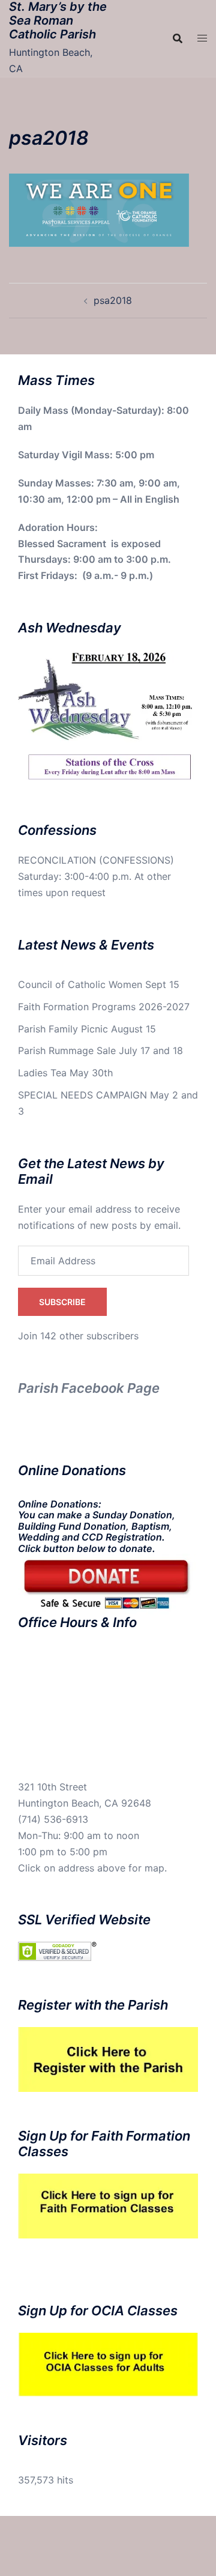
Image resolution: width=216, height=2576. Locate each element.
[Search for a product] (178, 38)
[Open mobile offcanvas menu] (202, 38)
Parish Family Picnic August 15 (87, 1029)
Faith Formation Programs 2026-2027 (104, 1007)
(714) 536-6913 (53, 1819)
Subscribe (62, 1302)
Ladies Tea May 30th (65, 1073)
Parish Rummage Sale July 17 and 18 (100, 1050)
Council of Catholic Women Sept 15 (99, 984)
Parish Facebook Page (89, 1388)
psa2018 (113, 300)
